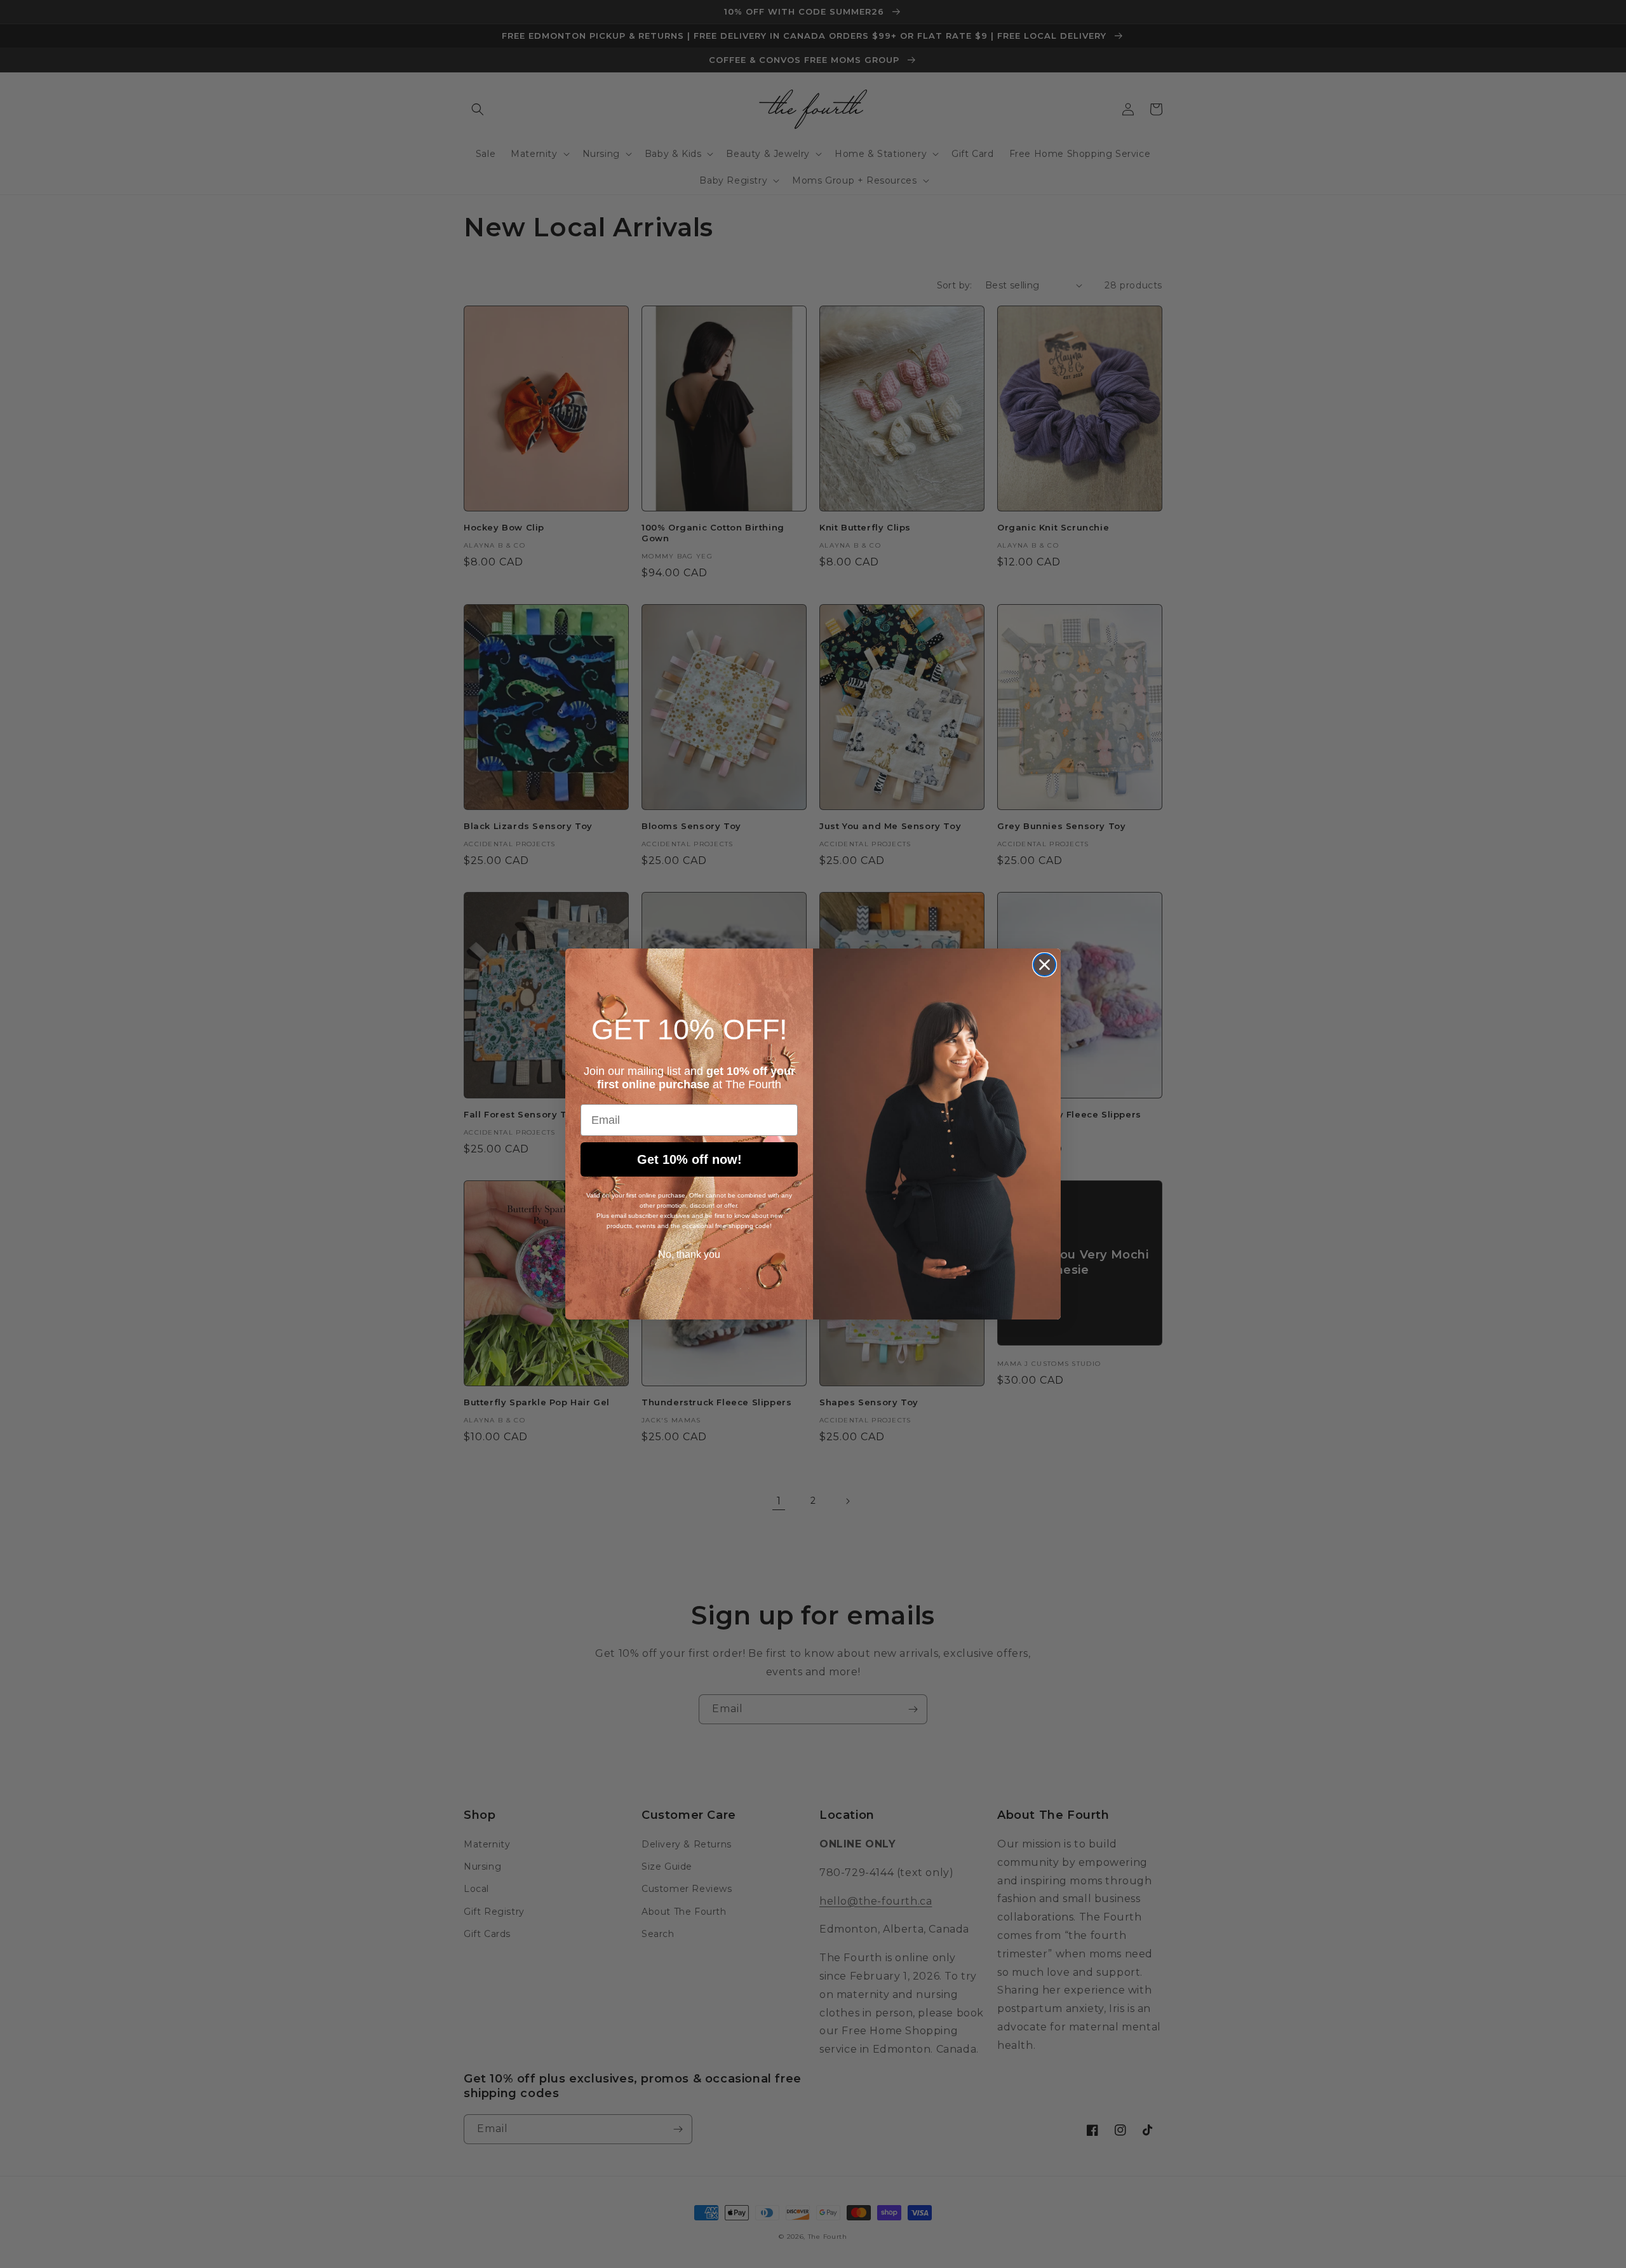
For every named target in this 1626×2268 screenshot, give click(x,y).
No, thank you (689, 1254)
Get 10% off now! (689, 1159)
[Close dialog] (1045, 965)
